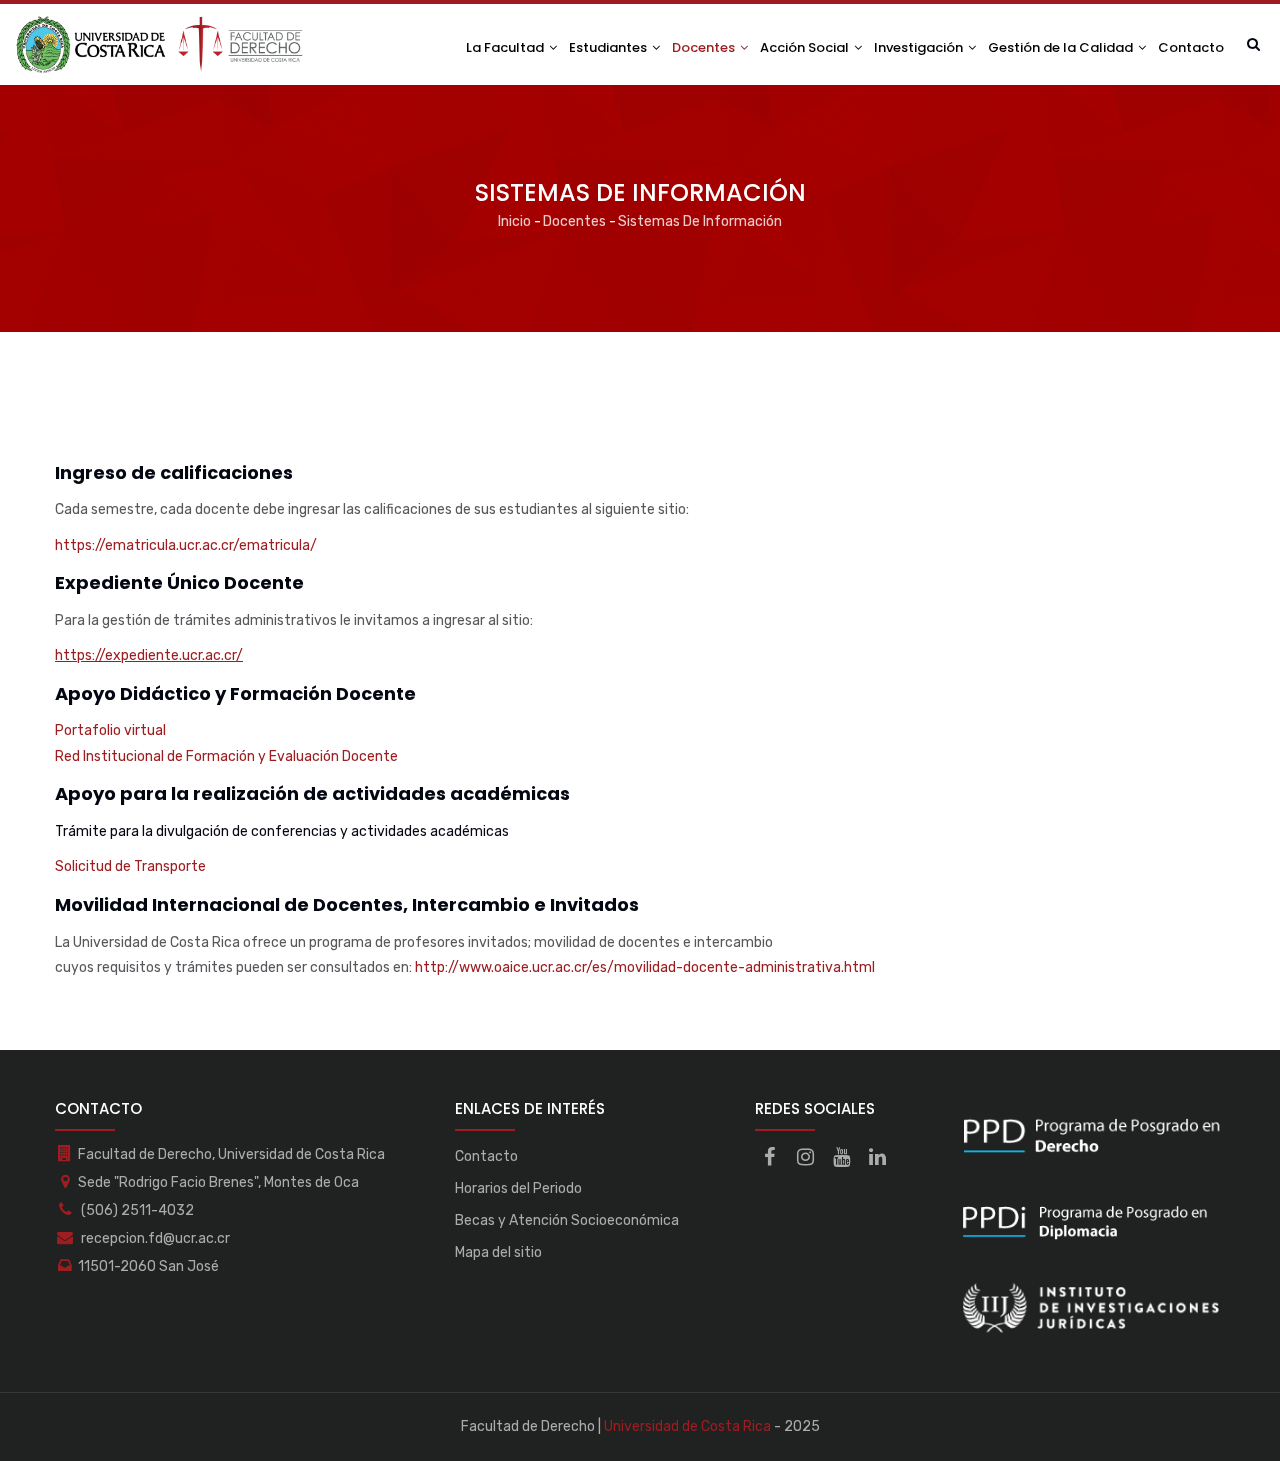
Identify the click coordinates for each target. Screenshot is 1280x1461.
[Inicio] (160, 44)
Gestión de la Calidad (1062, 47)
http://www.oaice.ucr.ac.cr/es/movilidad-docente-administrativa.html (645, 967)
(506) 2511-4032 (136, 1210)
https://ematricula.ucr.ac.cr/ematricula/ (186, 545)
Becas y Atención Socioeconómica (567, 1220)
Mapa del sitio (498, 1252)
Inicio (514, 221)
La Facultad (506, 47)
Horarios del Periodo (518, 1188)
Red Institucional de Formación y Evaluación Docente (226, 756)
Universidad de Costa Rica (687, 1426)
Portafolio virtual (110, 730)
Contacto (1191, 47)
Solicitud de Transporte (130, 866)
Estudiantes (609, 47)
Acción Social (806, 47)
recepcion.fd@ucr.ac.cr (154, 1238)
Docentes (705, 47)
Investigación (920, 47)
